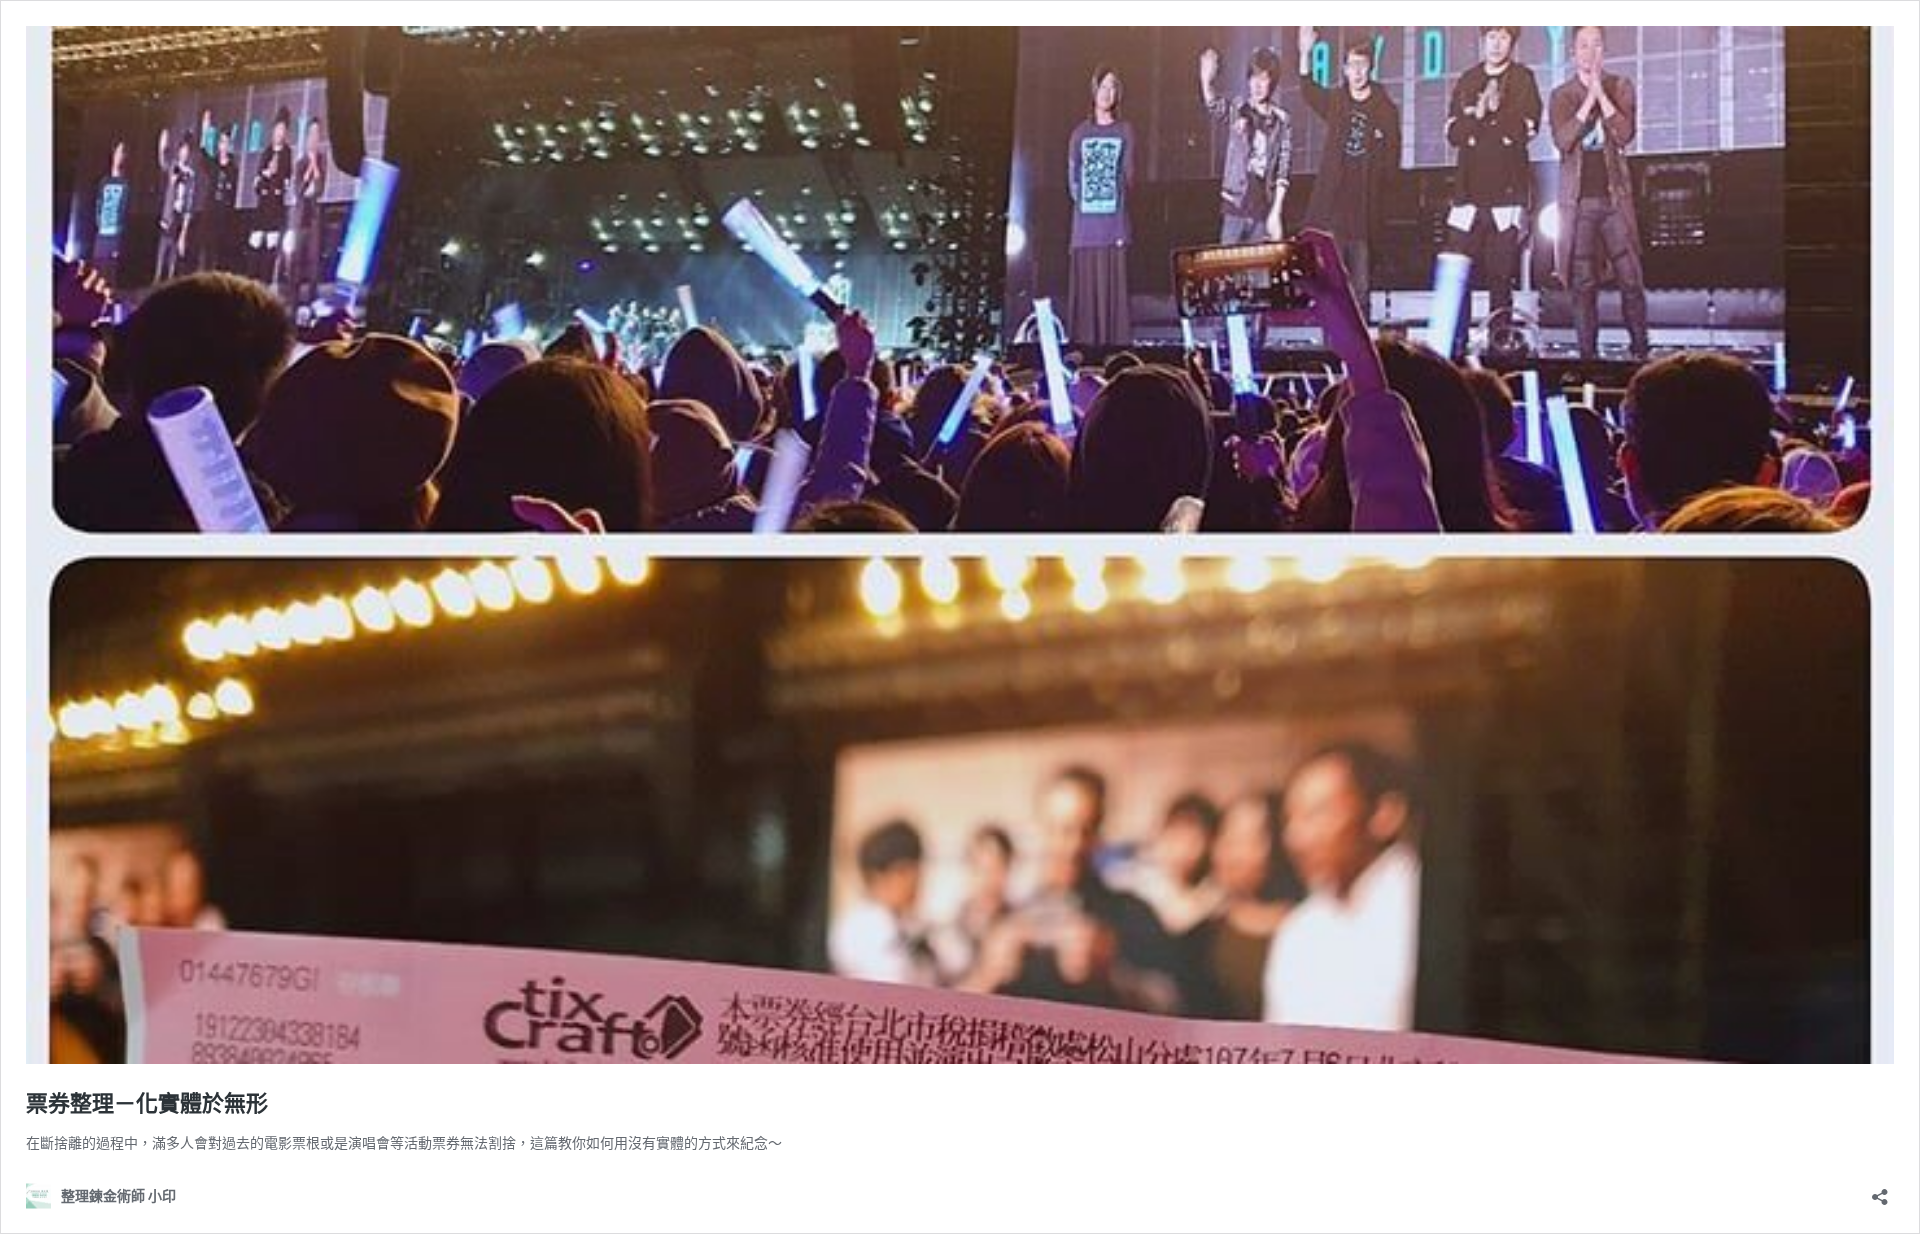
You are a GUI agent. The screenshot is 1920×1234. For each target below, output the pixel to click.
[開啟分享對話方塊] (1880, 1190)
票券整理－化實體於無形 (147, 1103)
